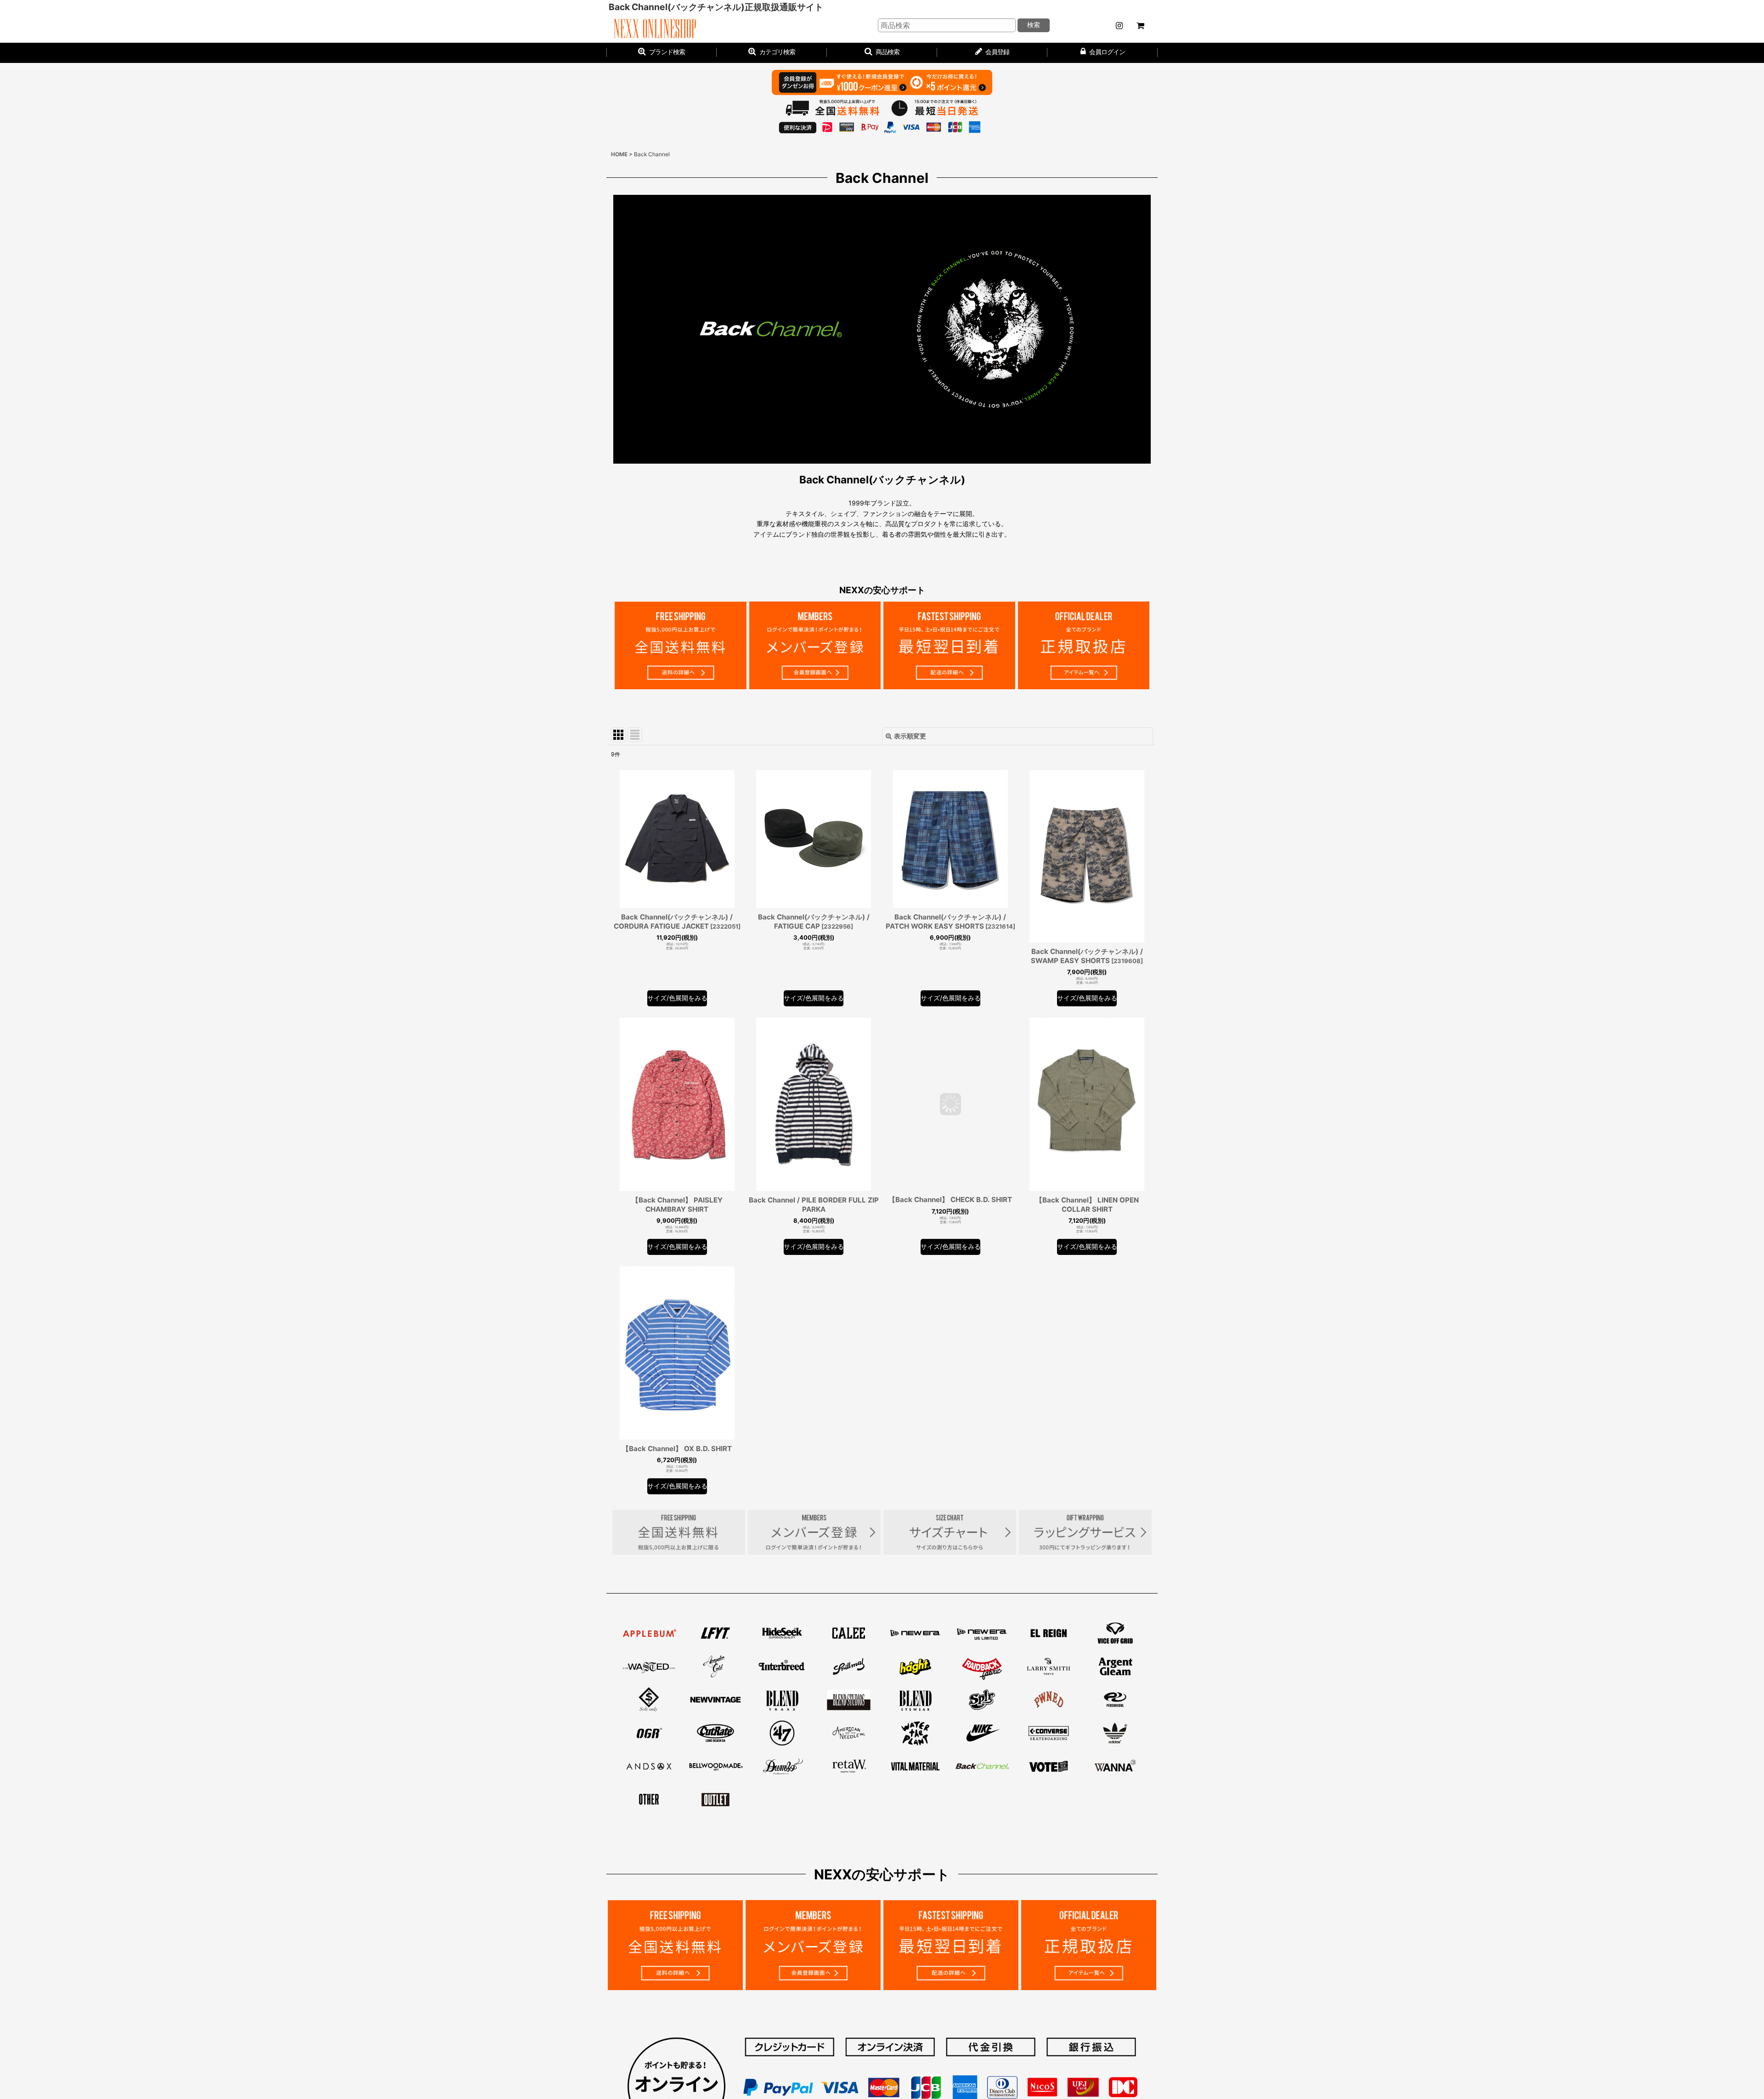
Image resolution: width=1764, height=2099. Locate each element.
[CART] (1140, 26)
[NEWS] (1119, 26)
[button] (882, 53)
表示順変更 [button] (910, 736)
